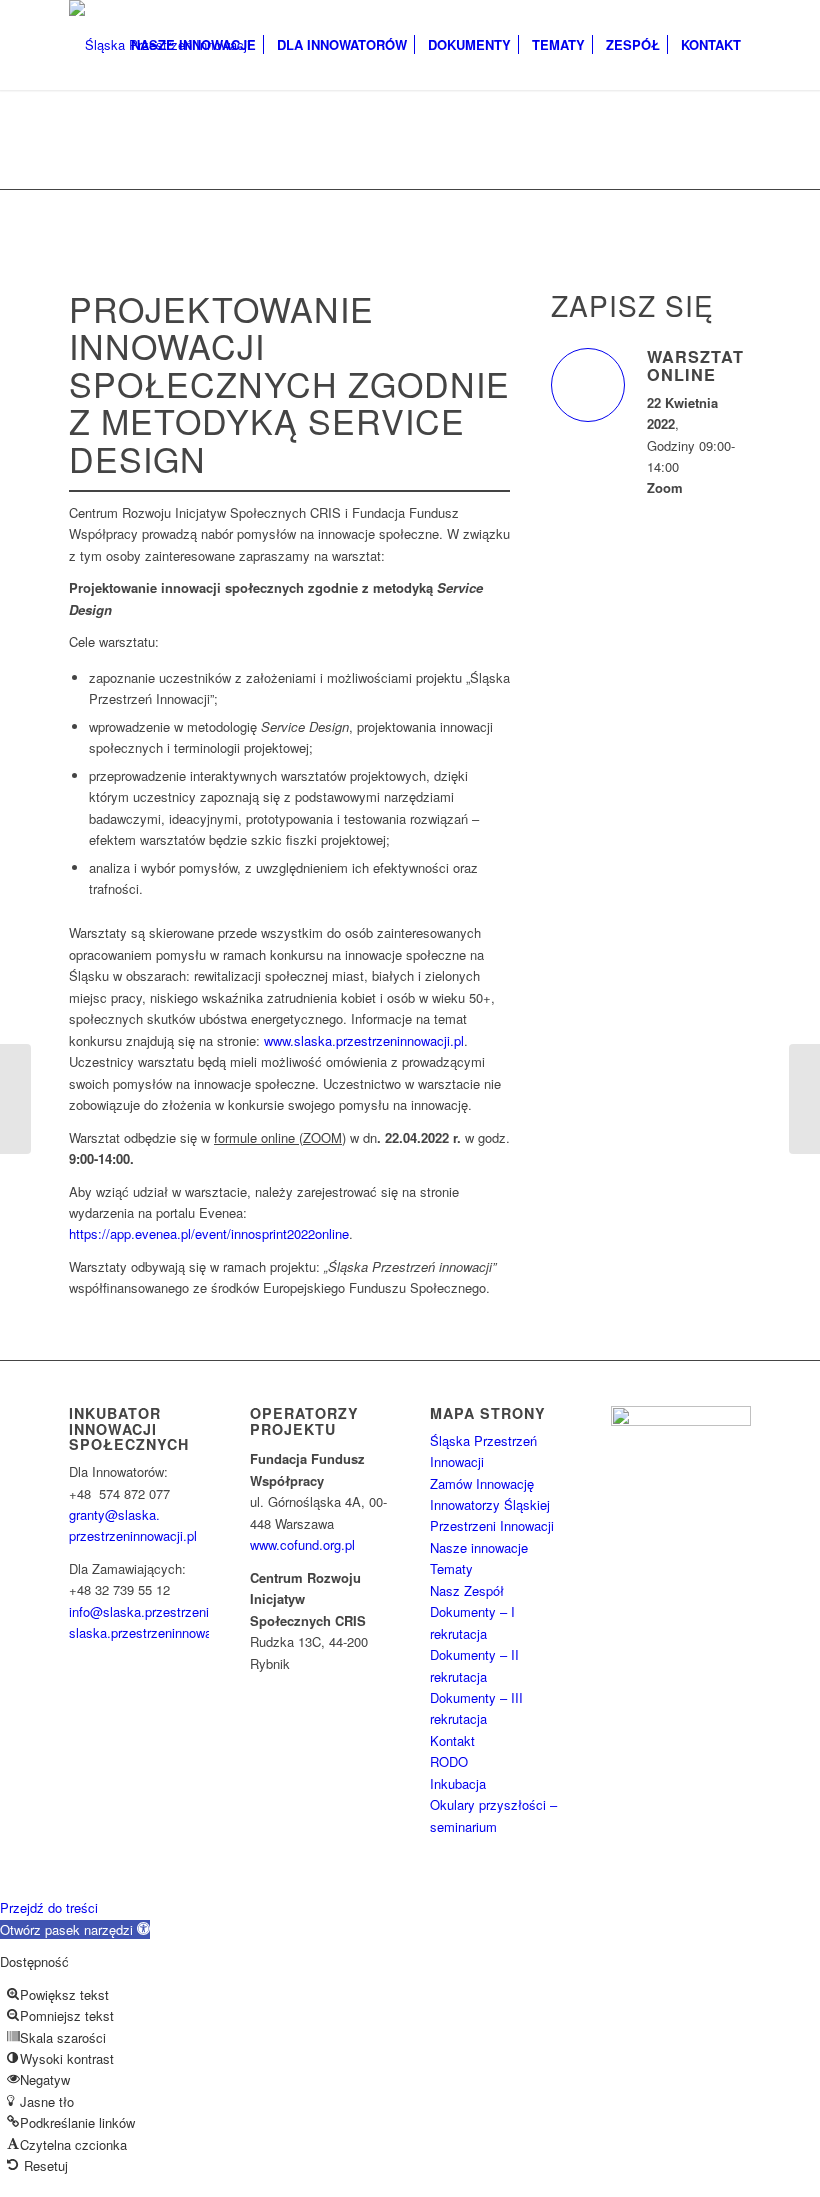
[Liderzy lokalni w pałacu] (15, 1099)
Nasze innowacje (479, 1547)
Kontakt (452, 1740)
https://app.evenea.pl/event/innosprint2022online (209, 1233)
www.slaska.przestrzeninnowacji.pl (364, 1040)
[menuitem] (193, 45)
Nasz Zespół (467, 1590)
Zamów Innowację (482, 1483)
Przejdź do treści (49, 1907)
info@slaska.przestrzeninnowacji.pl (171, 1611)
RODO (449, 1761)
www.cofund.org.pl (302, 1544)
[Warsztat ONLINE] (588, 385)
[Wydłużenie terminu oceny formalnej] (804, 1099)
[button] (75, 1929)
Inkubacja (458, 1783)
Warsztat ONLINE (695, 365)
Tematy (451, 1568)
